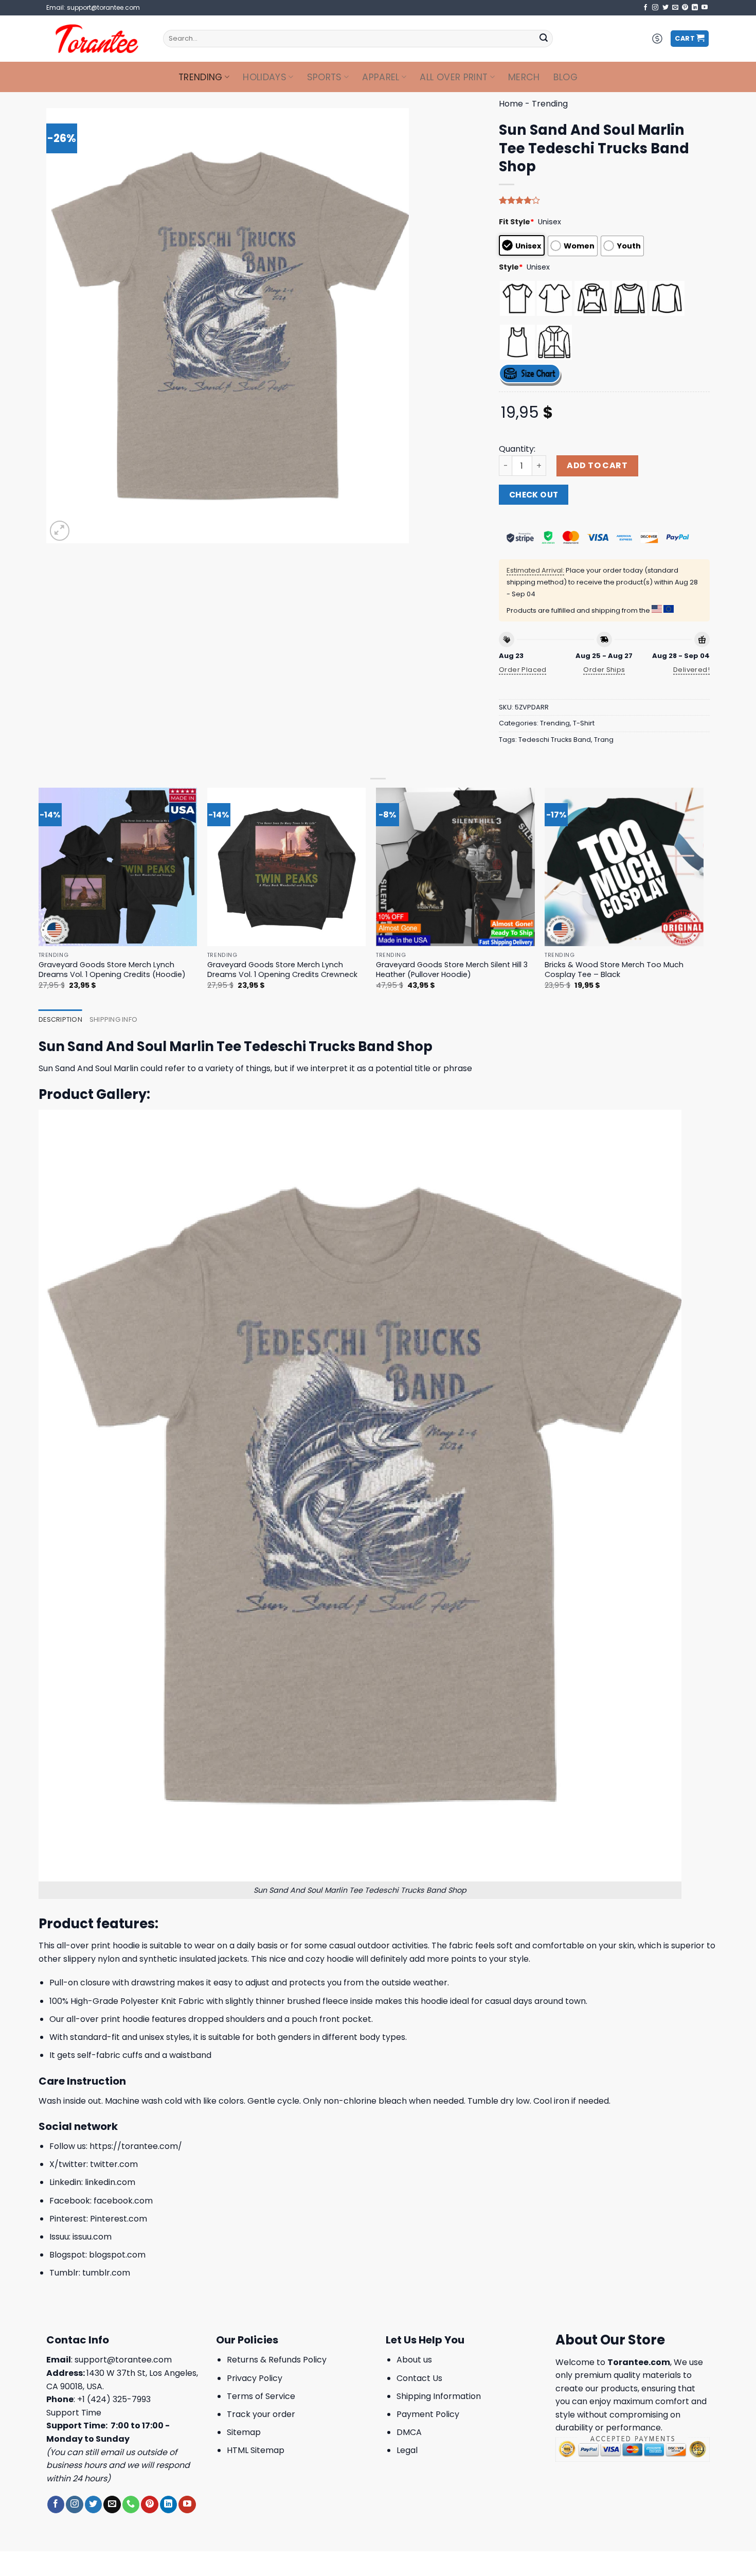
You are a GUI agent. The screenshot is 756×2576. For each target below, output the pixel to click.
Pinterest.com (119, 2219)
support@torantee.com (123, 2360)
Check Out (534, 495)
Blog (565, 77)
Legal (407, 2450)
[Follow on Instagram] (655, 8)
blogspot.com (117, 2255)
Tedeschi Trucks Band (555, 740)
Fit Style (517, 222)
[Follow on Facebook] (645, 8)
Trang (604, 740)
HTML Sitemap (256, 2450)
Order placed (523, 670)
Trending (201, 77)
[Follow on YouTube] (705, 8)
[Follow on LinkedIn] (695, 8)
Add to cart (597, 465)
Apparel (381, 77)
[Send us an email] (675, 8)
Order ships (604, 670)
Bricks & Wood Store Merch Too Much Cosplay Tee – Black (614, 970)
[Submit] (544, 39)
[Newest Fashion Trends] (97, 39)
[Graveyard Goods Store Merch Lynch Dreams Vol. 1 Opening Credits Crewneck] (287, 867)
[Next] (703, 898)
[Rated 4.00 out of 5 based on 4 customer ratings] (604, 200)
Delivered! (691, 670)
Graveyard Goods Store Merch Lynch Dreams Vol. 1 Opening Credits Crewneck (282, 970)
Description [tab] (60, 1019)
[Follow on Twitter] (665, 8)
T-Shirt (584, 723)
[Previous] (39, 898)
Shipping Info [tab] (113, 1019)
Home (511, 104)
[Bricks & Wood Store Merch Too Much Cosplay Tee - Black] (624, 867)
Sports (325, 77)
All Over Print (454, 77)
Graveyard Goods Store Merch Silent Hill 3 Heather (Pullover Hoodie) (452, 970)
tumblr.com (106, 2273)
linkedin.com (110, 2182)
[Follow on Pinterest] (685, 8)
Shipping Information (439, 2396)
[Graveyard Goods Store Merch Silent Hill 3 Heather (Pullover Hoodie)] (455, 867)
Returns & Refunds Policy (277, 2360)
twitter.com (114, 2164)
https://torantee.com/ (136, 2146)
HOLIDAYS (265, 77)
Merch (524, 77)
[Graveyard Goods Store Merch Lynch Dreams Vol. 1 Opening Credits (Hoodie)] (118, 867)
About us (414, 2360)
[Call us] (131, 2504)
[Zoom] (60, 531)
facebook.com (123, 2201)
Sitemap (244, 2432)
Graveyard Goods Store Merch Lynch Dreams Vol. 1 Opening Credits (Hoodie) (112, 970)
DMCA (409, 2432)
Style (511, 267)
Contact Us (419, 2378)
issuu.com (92, 2237)
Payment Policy (428, 2414)
